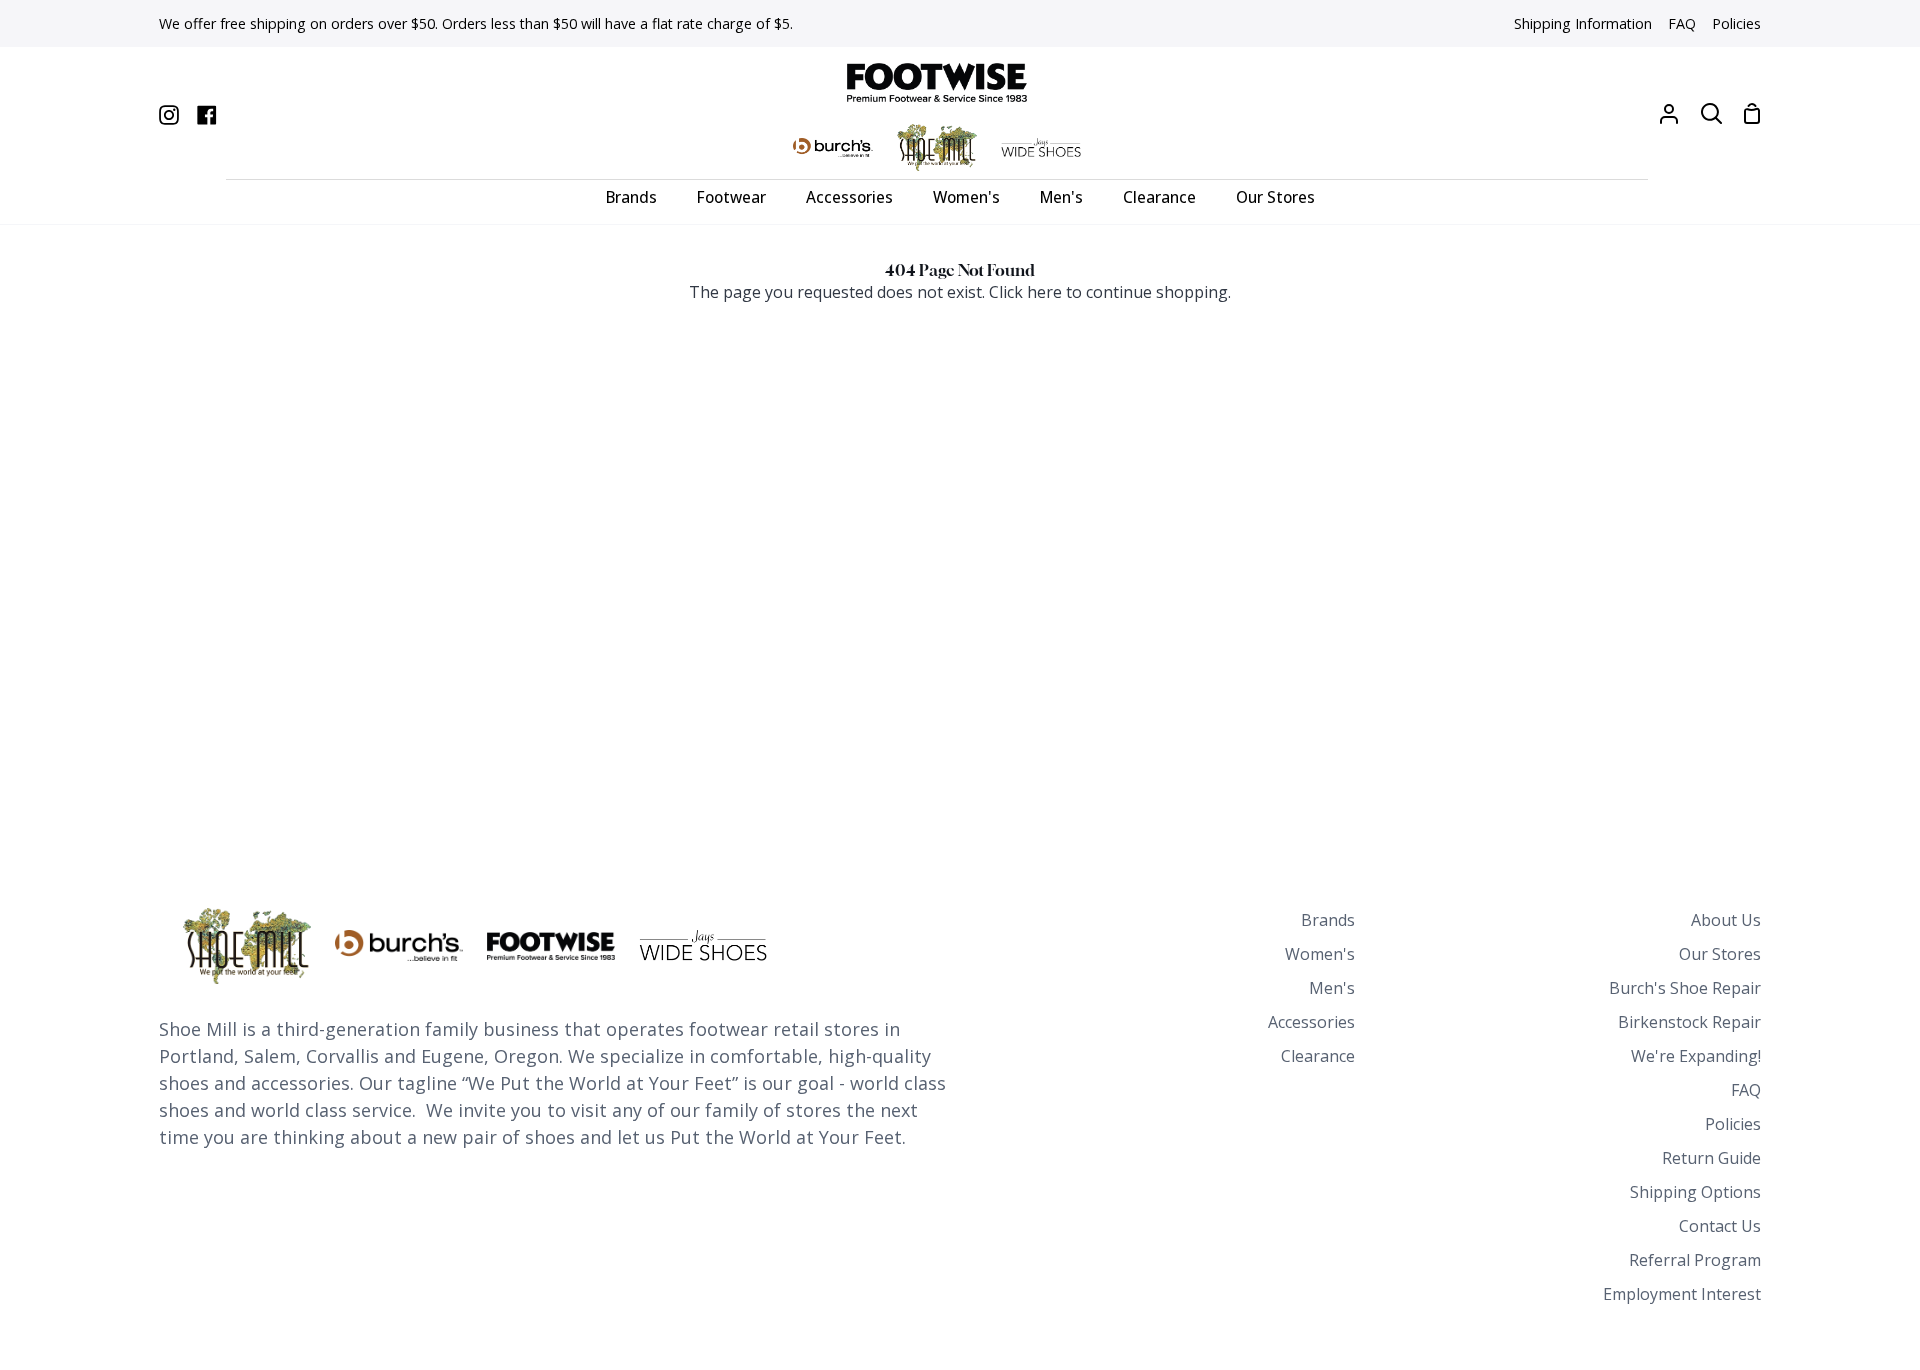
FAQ (1746, 1090)
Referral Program (1695, 1260)
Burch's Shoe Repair (1685, 988)
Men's (1332, 988)
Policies (1733, 1124)
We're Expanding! (1696, 1056)
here (1044, 292)
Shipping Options (1695, 1192)
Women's (1320, 954)
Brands (1328, 920)
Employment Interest (1682, 1294)
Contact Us (1720, 1226)
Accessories (1311, 1022)
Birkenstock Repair (1689, 1022)
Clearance (1318, 1056)
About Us (1726, 920)
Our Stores (1720, 954)
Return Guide (1711, 1158)
